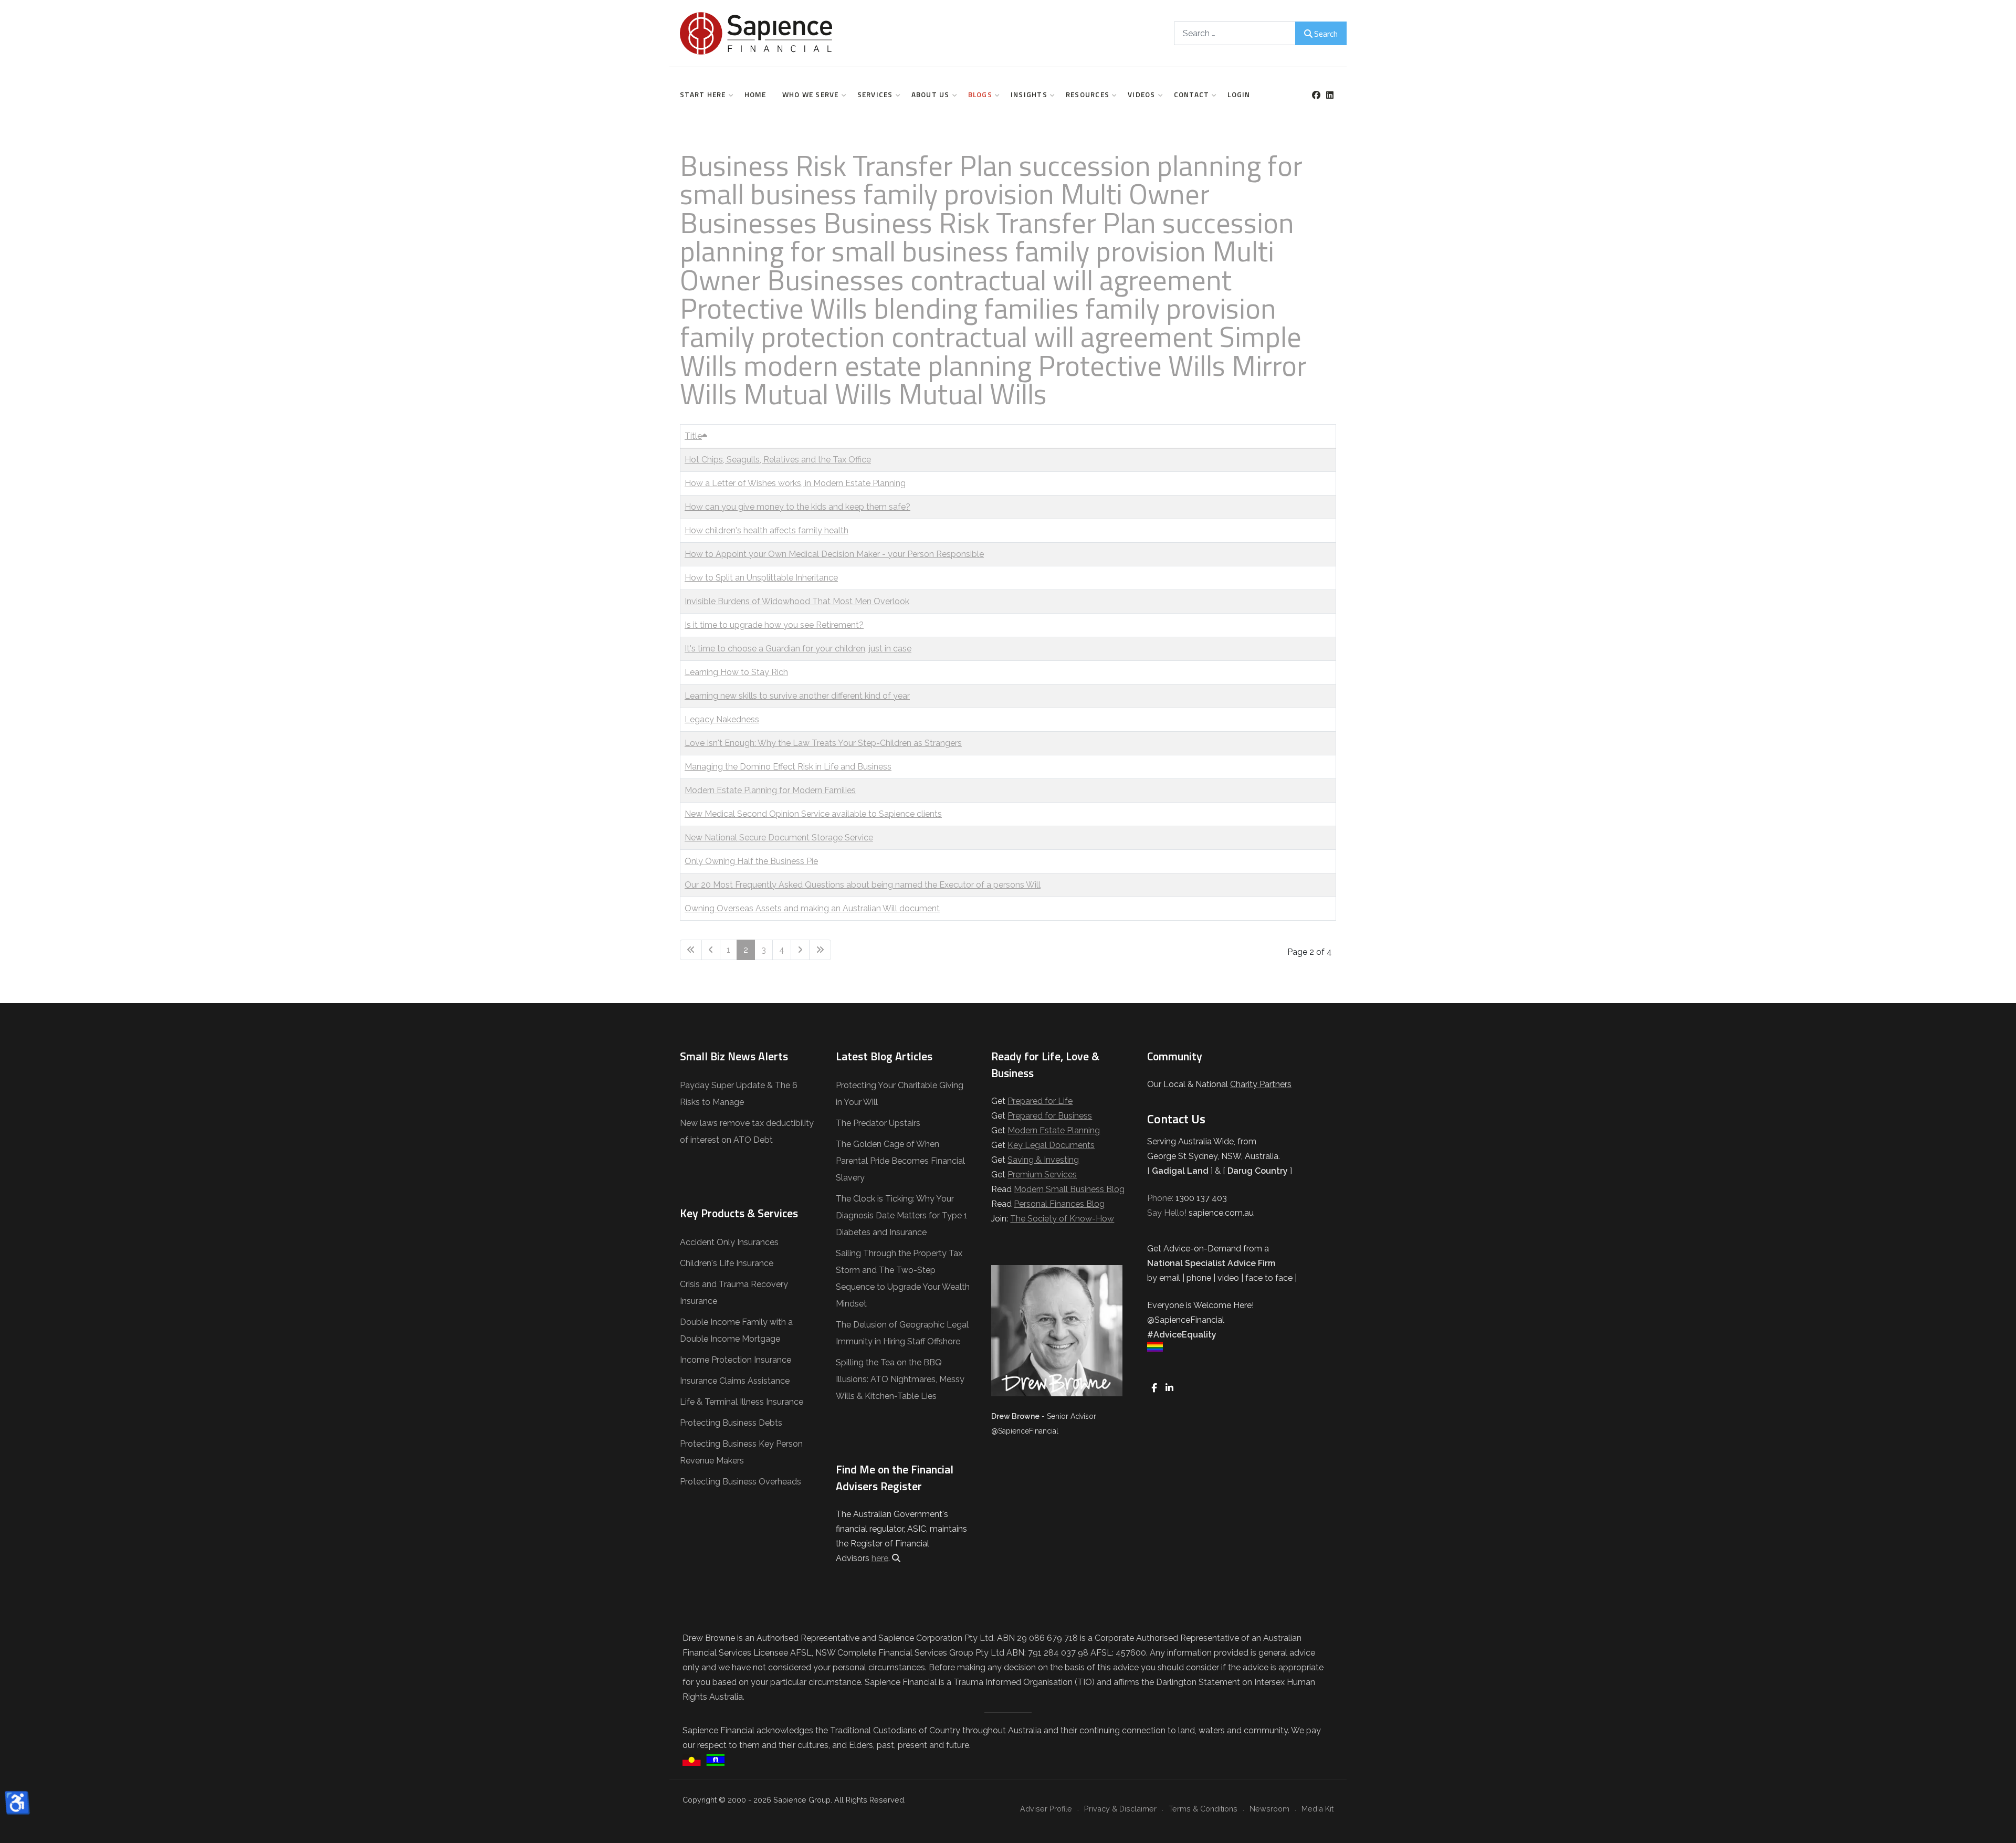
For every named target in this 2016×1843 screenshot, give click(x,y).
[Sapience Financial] (756, 33)
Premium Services (1042, 1175)
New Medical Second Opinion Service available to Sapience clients (813, 814)
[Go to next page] (800, 950)
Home (755, 94)
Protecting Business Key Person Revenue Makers (741, 1452)
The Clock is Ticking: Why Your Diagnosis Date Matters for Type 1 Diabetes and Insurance (902, 1215)
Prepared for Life (1040, 1101)
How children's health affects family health (766, 530)
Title (693, 436)
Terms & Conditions (1203, 1809)
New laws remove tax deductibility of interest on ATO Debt (747, 1131)
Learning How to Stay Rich (736, 672)
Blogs (980, 94)
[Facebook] (1316, 95)
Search (1326, 34)
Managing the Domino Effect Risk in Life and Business (788, 767)
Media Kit (1317, 1809)
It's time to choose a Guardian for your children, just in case (798, 649)
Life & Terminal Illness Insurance (742, 1402)
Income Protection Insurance (736, 1360)
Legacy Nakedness (722, 719)
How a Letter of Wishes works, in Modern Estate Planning (795, 483)
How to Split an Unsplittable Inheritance (761, 578)
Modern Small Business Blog (1069, 1189)
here (880, 1558)
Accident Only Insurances (729, 1242)
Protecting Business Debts (731, 1423)
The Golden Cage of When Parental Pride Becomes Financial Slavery (900, 1161)
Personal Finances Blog (1059, 1204)
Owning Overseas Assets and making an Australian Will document (812, 908)
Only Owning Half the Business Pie (751, 861)
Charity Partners (1261, 1084)
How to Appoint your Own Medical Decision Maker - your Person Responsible (834, 554)
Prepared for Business (1050, 1116)
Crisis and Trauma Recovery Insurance (734, 1293)
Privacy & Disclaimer (1120, 1809)
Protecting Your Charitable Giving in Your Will (900, 1094)
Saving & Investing (1043, 1160)
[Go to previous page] (711, 950)
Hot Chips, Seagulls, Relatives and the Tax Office (778, 460)
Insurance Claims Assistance (735, 1381)
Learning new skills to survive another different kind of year (797, 696)
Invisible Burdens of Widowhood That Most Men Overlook (797, 601)
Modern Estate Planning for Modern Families (770, 790)
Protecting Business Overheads (741, 1482)
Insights (1029, 94)
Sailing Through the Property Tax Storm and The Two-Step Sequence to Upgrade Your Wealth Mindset (903, 1278)
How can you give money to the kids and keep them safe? (797, 507)
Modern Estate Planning (1054, 1130)
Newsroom (1269, 1809)
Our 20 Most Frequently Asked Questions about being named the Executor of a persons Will (863, 885)
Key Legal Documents (1051, 1145)
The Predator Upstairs (878, 1123)
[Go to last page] (820, 950)
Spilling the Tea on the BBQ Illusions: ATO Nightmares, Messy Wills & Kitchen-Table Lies (900, 1379)
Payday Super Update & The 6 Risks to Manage (739, 1094)
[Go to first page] (691, 950)
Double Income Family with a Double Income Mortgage (736, 1330)
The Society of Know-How (1062, 1219)
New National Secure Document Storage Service (779, 838)
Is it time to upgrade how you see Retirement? (774, 625)
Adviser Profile (1046, 1809)
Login (1239, 94)
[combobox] (1235, 33)
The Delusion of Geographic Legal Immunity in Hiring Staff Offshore (902, 1333)
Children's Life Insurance (727, 1263)
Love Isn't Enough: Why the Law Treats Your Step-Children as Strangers (823, 743)
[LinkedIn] (1330, 95)
